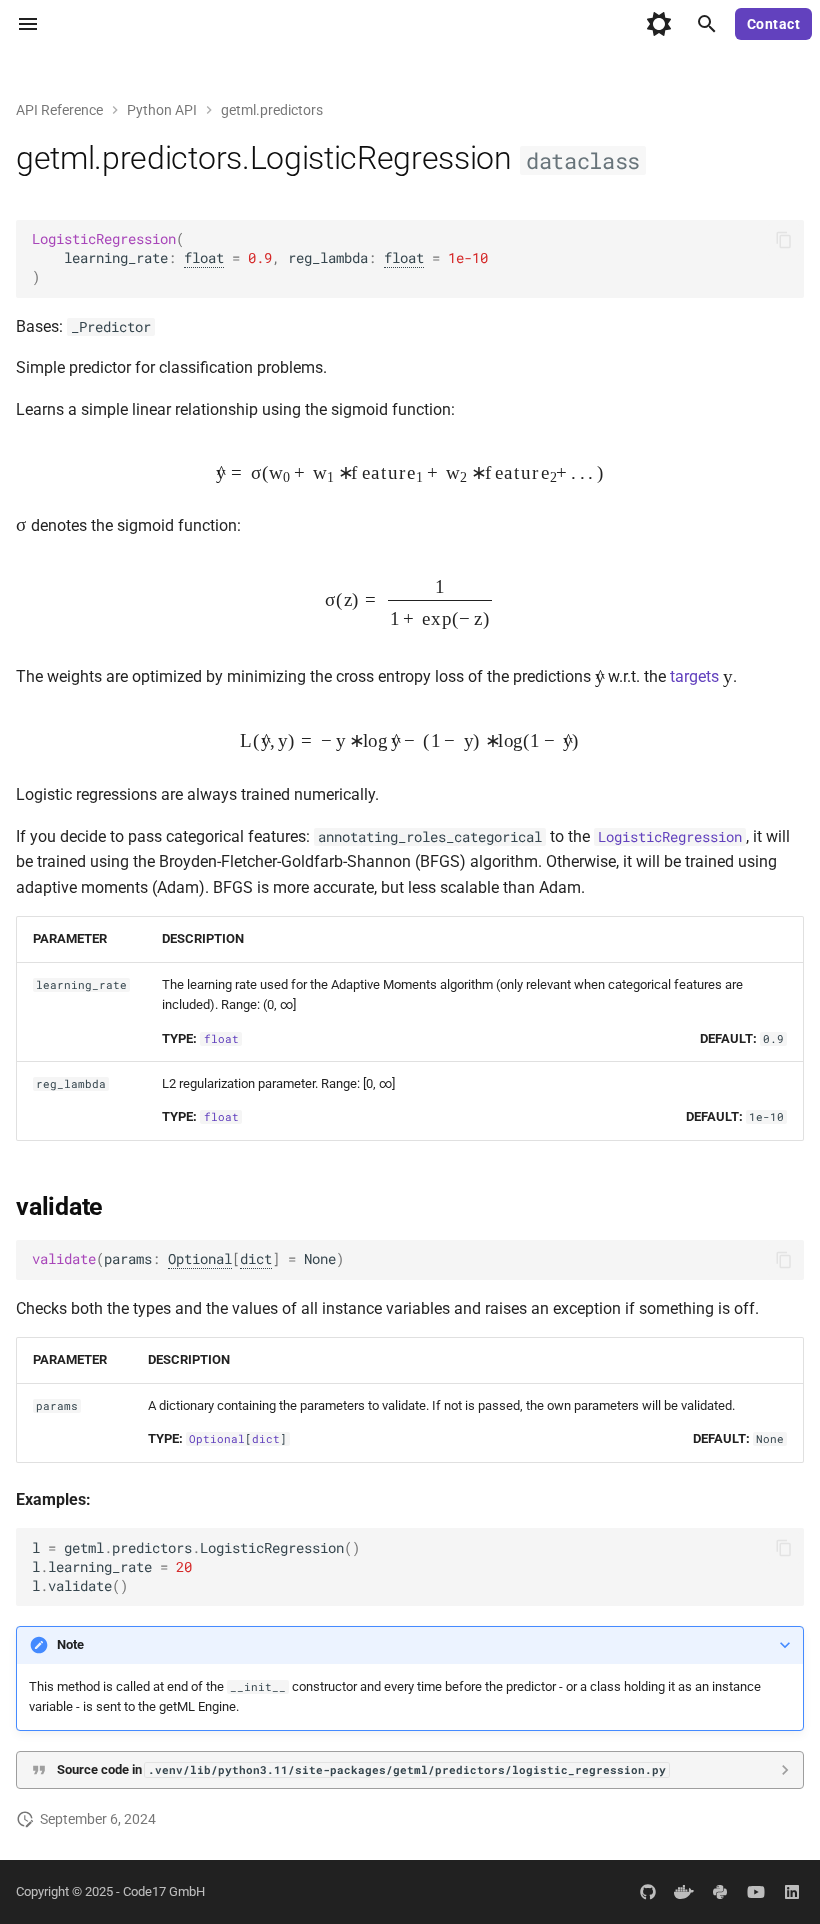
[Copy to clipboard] (784, 240)
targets (694, 677)
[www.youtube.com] (756, 1892)
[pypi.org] (720, 1892)
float (204, 258)
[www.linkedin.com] (792, 1892)
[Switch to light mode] (659, 24)
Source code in (361, 1769)
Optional (200, 1259)
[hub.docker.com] (684, 1892)
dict (256, 1259)
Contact (774, 24)
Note (70, 1644)
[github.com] (648, 1892)
